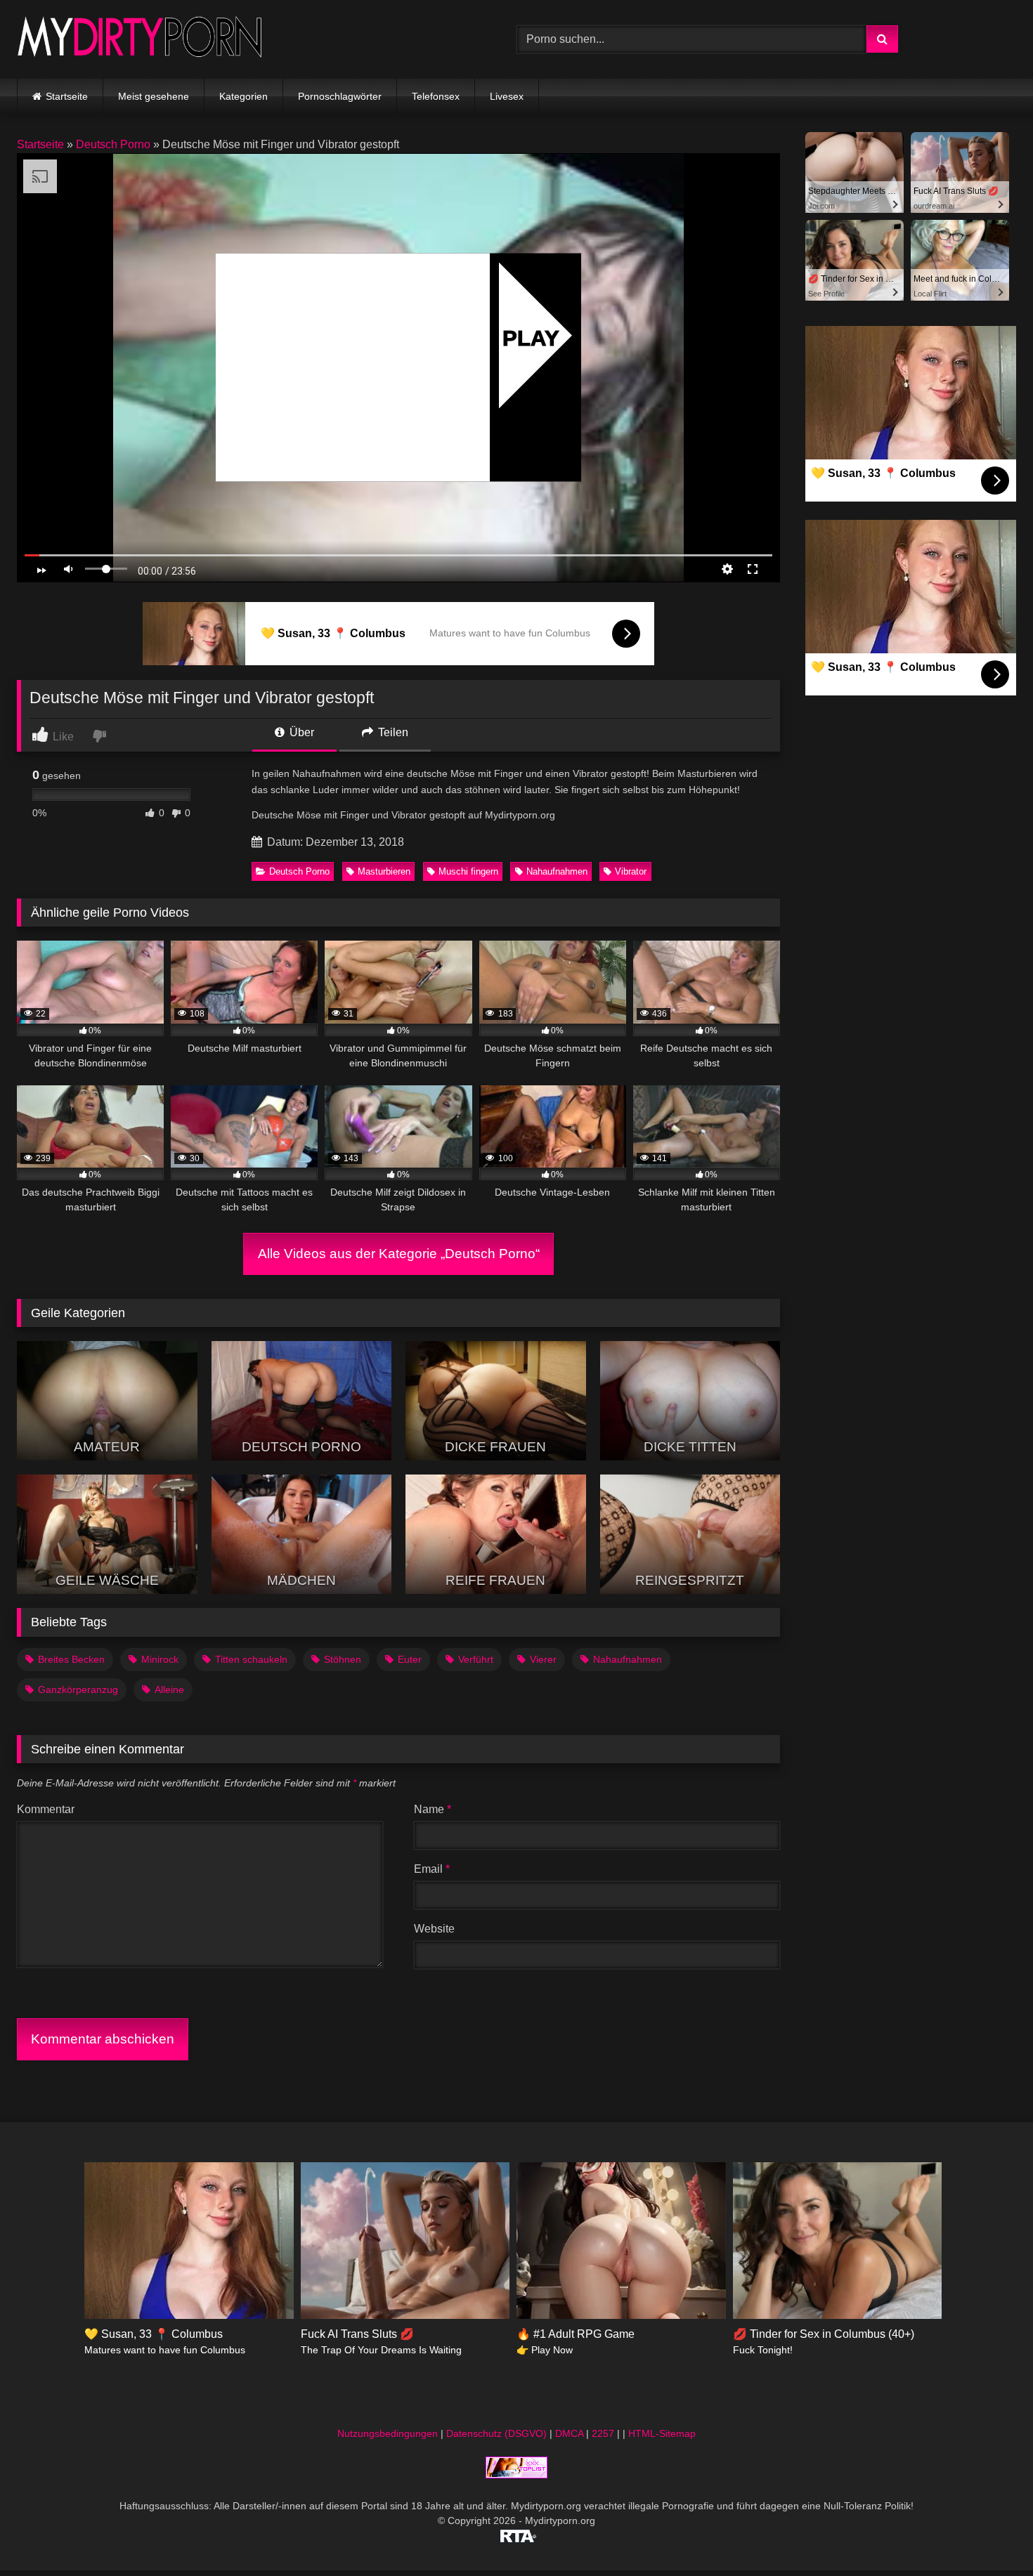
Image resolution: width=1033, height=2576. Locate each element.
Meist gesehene (154, 96)
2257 (603, 2433)
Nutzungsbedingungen (388, 2433)
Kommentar (46, 1809)
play (531, 338)
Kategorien (243, 96)
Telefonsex (436, 96)
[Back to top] (989, 2534)
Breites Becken (71, 1659)
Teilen (392, 732)
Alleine (169, 1689)
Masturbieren (384, 871)
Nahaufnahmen (557, 871)
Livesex (507, 96)
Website (434, 1929)
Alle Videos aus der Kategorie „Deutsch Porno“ (399, 1254)
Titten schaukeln (251, 1659)
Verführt (476, 1659)
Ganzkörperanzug (78, 1689)
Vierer (543, 1659)
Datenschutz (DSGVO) (496, 2433)
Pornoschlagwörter (340, 96)
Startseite (67, 96)
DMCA (569, 2433)
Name (433, 1809)
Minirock (160, 1659)
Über (300, 732)
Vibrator (631, 871)
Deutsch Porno (113, 144)
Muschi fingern (468, 871)
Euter (410, 1659)
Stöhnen (343, 1659)
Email (432, 1869)
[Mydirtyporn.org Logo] (140, 39)
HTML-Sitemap (662, 2433)
